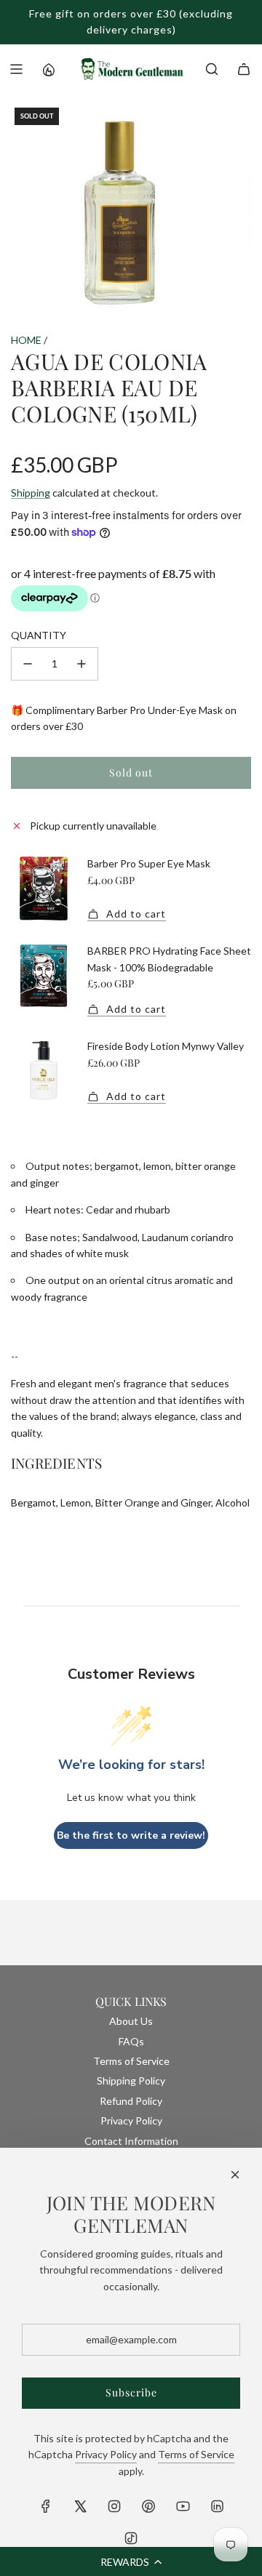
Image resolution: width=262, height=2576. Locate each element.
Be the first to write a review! (131, 1835)
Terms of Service (196, 2454)
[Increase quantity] (82, 664)
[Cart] (244, 69)
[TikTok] (131, 2538)
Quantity (39, 635)
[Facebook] (46, 2506)
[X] (80, 2506)
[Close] (235, 2175)
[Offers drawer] (48, 69)
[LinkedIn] (217, 2506)
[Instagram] (114, 2506)
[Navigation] (16, 69)
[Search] (212, 69)
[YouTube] (183, 2506)
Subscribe (131, 2392)
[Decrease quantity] (28, 664)
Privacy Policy (106, 2454)
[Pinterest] (148, 2506)
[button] (131, 2561)
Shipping (31, 493)
